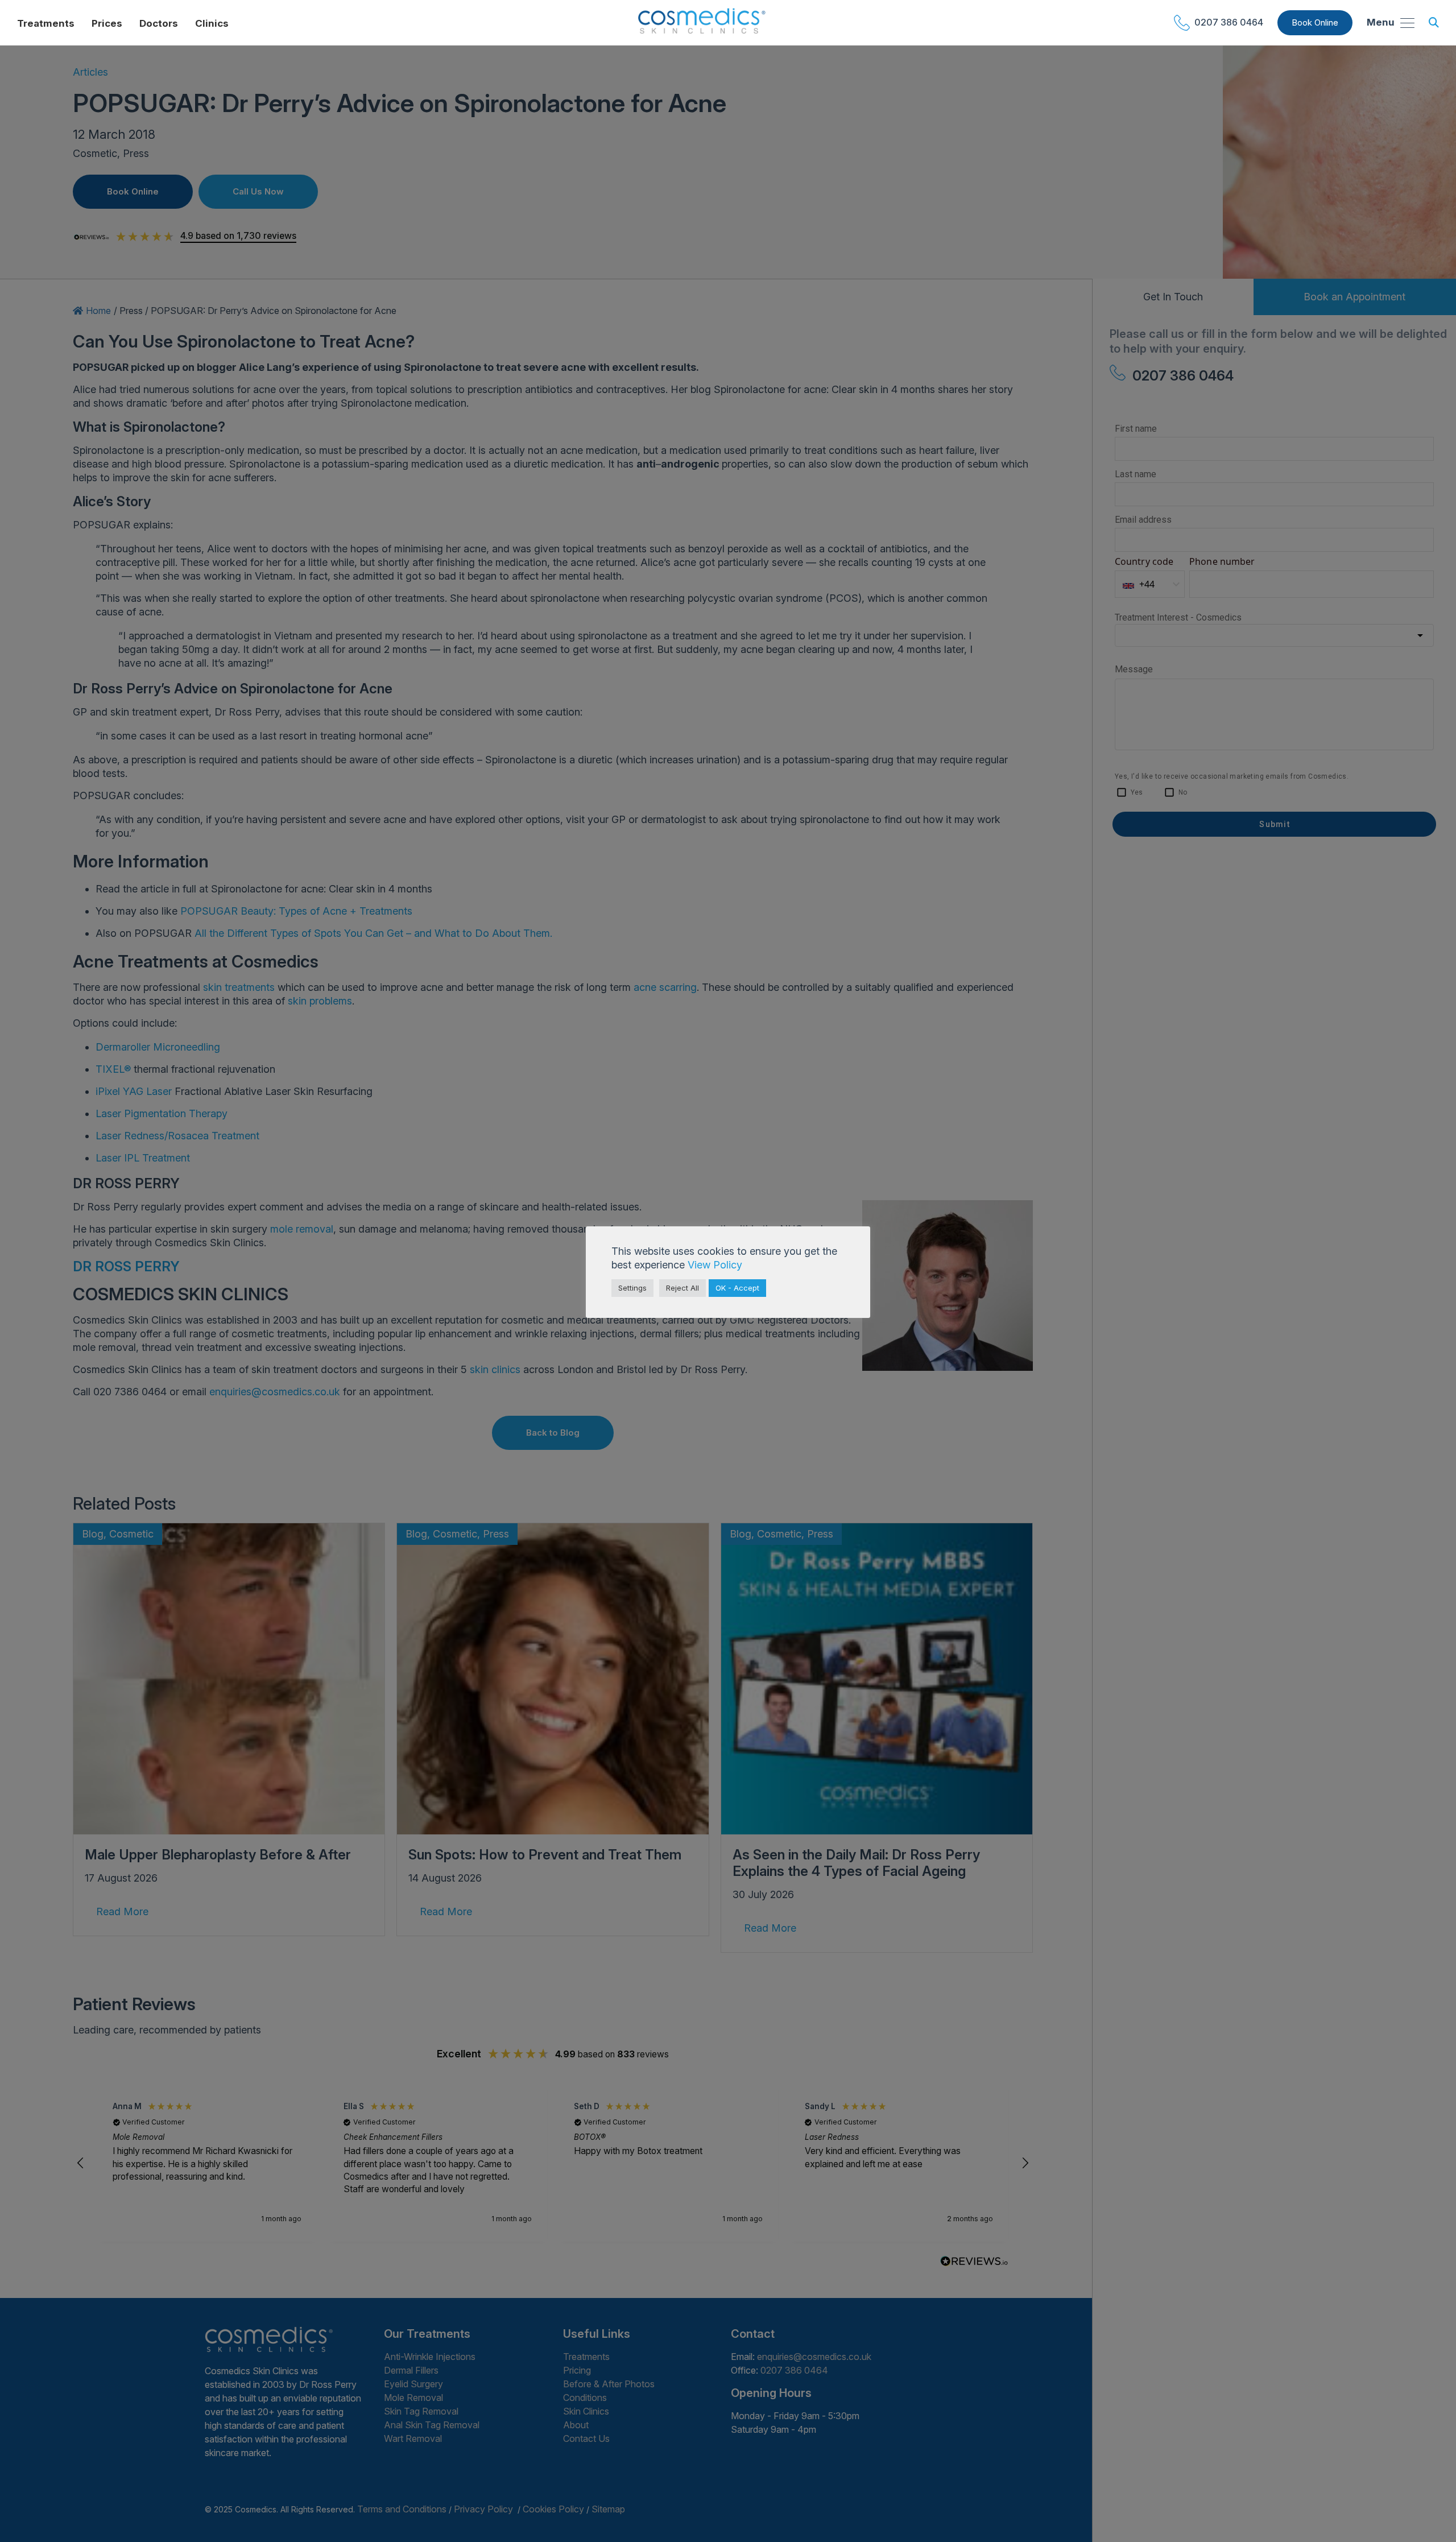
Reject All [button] (682, 1288)
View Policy (715, 1265)
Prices (107, 23)
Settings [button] (632, 1288)
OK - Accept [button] (737, 1288)
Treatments (46, 23)
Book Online (1315, 22)
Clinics (212, 23)
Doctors (159, 23)
